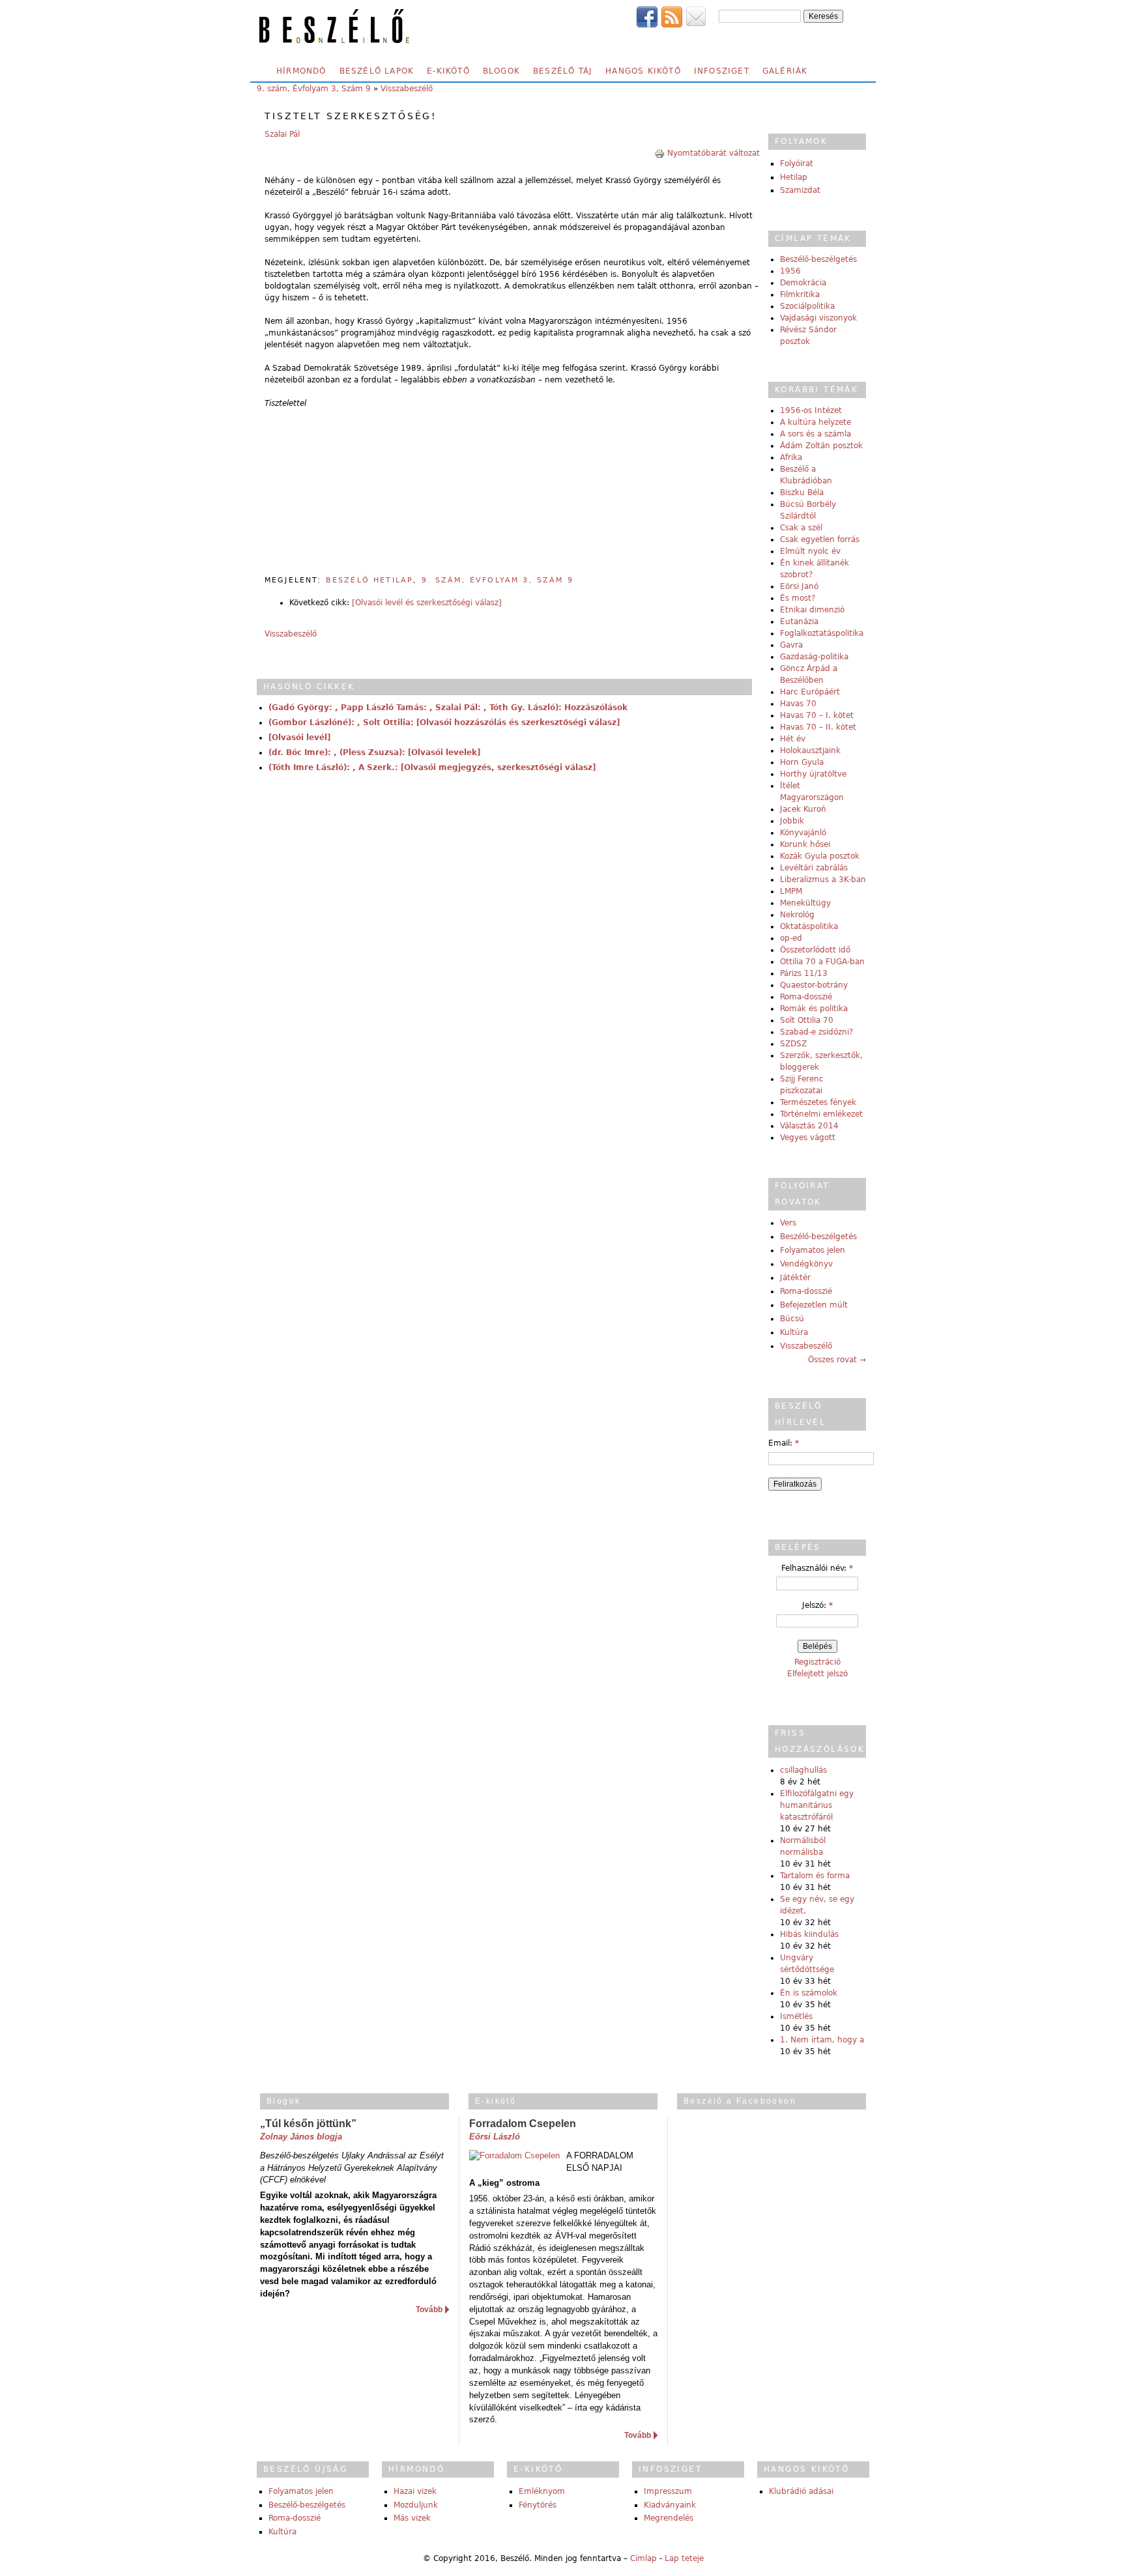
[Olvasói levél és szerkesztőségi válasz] (427, 603)
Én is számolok (809, 1993)
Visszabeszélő (407, 89)
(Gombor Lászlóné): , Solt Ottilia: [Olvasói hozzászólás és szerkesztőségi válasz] (444, 723)
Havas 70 (798, 704)
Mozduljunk (416, 2505)
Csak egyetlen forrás (820, 539)
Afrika (791, 457)
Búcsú (792, 1319)
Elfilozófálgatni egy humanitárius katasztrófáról (817, 1805)
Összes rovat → (837, 1360)
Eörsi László (495, 2137)
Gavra (791, 645)
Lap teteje (684, 2558)
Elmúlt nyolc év (810, 551)
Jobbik (792, 821)
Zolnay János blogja (301, 2137)
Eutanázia (799, 622)
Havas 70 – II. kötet (818, 727)
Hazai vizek (415, 2491)
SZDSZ (793, 1044)
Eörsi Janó (799, 586)
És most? (798, 598)
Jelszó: (817, 1605)
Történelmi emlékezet (821, 1114)
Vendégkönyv (806, 1264)
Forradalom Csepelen (523, 2124)
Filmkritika (800, 294)
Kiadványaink (670, 2505)
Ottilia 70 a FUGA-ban (822, 962)
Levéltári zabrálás (814, 868)
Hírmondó (301, 71)
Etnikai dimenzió (812, 610)
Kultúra (794, 1332)
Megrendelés (669, 2518)
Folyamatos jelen (813, 1250)
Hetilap (794, 177)
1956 (790, 271)
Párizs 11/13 (804, 973)
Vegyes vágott (808, 1138)
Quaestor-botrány (814, 985)
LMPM (791, 891)
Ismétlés (796, 2016)
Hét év (793, 739)
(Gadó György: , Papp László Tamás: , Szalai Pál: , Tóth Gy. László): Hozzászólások (448, 708)
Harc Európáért (810, 692)
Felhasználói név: (817, 1568)
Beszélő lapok (377, 71)
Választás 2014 (809, 1126)
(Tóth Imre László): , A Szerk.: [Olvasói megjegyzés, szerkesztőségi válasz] (432, 767)
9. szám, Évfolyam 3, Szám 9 (314, 89)
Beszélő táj (563, 71)
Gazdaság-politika (814, 657)
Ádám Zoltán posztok (821, 446)
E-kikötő (448, 71)
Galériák (785, 71)
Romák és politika (814, 1009)
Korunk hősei (805, 844)
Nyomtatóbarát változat (714, 153)
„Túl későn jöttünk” (308, 2124)
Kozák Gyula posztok (820, 856)
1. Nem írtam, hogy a (822, 2040)
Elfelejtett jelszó (817, 1674)
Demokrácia (803, 283)
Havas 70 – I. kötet (817, 715)
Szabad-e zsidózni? (816, 1032)
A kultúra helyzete (816, 422)
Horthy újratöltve (813, 774)
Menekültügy (805, 903)
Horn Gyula (802, 762)
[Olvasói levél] (299, 737)
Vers (788, 1223)
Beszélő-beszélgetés (818, 259)
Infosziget (722, 71)
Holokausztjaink (810, 751)
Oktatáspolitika (809, 926)
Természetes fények (818, 1102)
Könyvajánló (803, 833)
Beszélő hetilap (369, 580)
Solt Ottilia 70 (807, 1020)
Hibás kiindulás (809, 1934)
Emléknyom (542, 2491)
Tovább (429, 2310)
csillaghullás (803, 1770)
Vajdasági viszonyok (818, 318)
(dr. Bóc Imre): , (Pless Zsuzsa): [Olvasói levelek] (374, 752)
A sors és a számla (816, 434)
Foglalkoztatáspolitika (822, 633)
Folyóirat (797, 164)
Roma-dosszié (806, 997)
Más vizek (412, 2518)
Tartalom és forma (815, 1876)
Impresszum (668, 2491)
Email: (784, 1443)
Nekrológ (797, 915)
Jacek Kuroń (803, 809)
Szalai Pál (282, 134)
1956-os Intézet (811, 410)
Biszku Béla (802, 493)
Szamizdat (800, 190)
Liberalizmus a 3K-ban (823, 880)
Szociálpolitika (807, 306)
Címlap (643, 2558)
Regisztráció (817, 1662)
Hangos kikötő (643, 71)
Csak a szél (801, 528)
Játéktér (795, 1278)
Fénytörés (538, 2505)
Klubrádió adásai (801, 2491)
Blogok (501, 71)
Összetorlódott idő (815, 950)
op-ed (791, 938)
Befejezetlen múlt (814, 1305)
